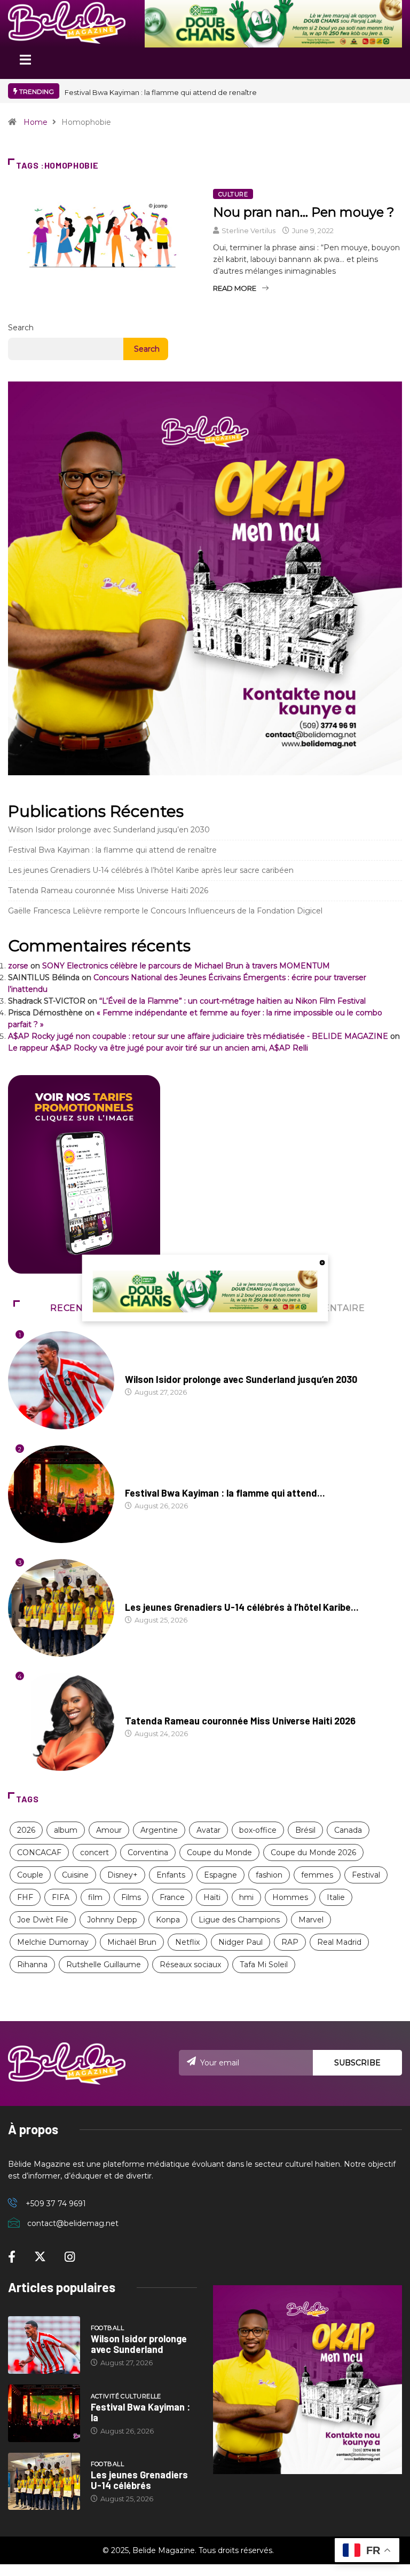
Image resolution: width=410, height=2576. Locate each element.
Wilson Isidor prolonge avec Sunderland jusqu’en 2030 (109, 830)
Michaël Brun (132, 1942)
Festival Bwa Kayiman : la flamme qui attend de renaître (161, 92)
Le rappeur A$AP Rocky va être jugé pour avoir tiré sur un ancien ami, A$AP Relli (158, 1048)
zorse (18, 966)
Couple (30, 1875)
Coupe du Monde (219, 1853)
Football (142, 1369)
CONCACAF (39, 1853)
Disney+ (123, 1875)
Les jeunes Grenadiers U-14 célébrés (139, 2480)
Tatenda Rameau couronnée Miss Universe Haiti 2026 (108, 891)
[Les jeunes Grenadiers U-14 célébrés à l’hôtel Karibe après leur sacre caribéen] (44, 2482)
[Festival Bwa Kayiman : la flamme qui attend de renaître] (44, 2413)
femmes (317, 1875)
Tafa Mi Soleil (264, 1965)
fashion (269, 1875)
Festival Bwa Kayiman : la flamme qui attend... (225, 1493)
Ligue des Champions (239, 1920)
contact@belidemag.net (73, 2223)
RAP (290, 1942)
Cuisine (75, 1875)
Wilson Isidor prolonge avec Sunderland (139, 2344)
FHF (25, 1897)
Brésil (305, 1830)
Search (21, 328)
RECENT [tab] (70, 1308)
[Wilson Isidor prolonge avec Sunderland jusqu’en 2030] (44, 2345)
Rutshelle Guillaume (104, 1965)
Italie (336, 1897)
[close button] (322, 1262)
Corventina (148, 1853)
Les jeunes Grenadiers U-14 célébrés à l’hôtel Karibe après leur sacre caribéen (151, 870)
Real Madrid (339, 1942)
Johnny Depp (112, 1920)
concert (94, 1853)
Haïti (212, 1897)
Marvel (311, 1920)
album (66, 1830)
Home (36, 122)
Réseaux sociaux (190, 1965)
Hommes (290, 1897)
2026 (26, 1830)
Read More (235, 288)
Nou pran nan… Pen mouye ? (304, 212)
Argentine (159, 1830)
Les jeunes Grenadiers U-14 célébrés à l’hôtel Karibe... (242, 1607)
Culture (233, 194)
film (95, 1897)
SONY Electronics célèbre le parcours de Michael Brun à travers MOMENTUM (186, 966)
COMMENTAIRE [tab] (329, 1308)
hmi (246, 1897)
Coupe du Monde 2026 (313, 1853)
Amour (109, 1830)
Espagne (220, 1875)
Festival (366, 1875)
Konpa (168, 1920)
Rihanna (32, 1965)
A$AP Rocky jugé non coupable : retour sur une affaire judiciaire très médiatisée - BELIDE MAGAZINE (198, 1036)
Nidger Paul (241, 1942)
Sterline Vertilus (249, 230)
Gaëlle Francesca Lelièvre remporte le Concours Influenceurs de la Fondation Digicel (165, 911)
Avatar (208, 1830)
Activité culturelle (160, 1483)
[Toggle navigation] (25, 63)
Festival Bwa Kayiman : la (140, 2412)
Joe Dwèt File (43, 1920)
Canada (348, 1830)
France (172, 1897)
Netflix (187, 1942)
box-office (258, 1830)
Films (131, 1897)
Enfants (171, 1875)
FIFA (61, 1897)
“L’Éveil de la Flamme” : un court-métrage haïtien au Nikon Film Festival (232, 1001)
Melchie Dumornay (53, 1942)
